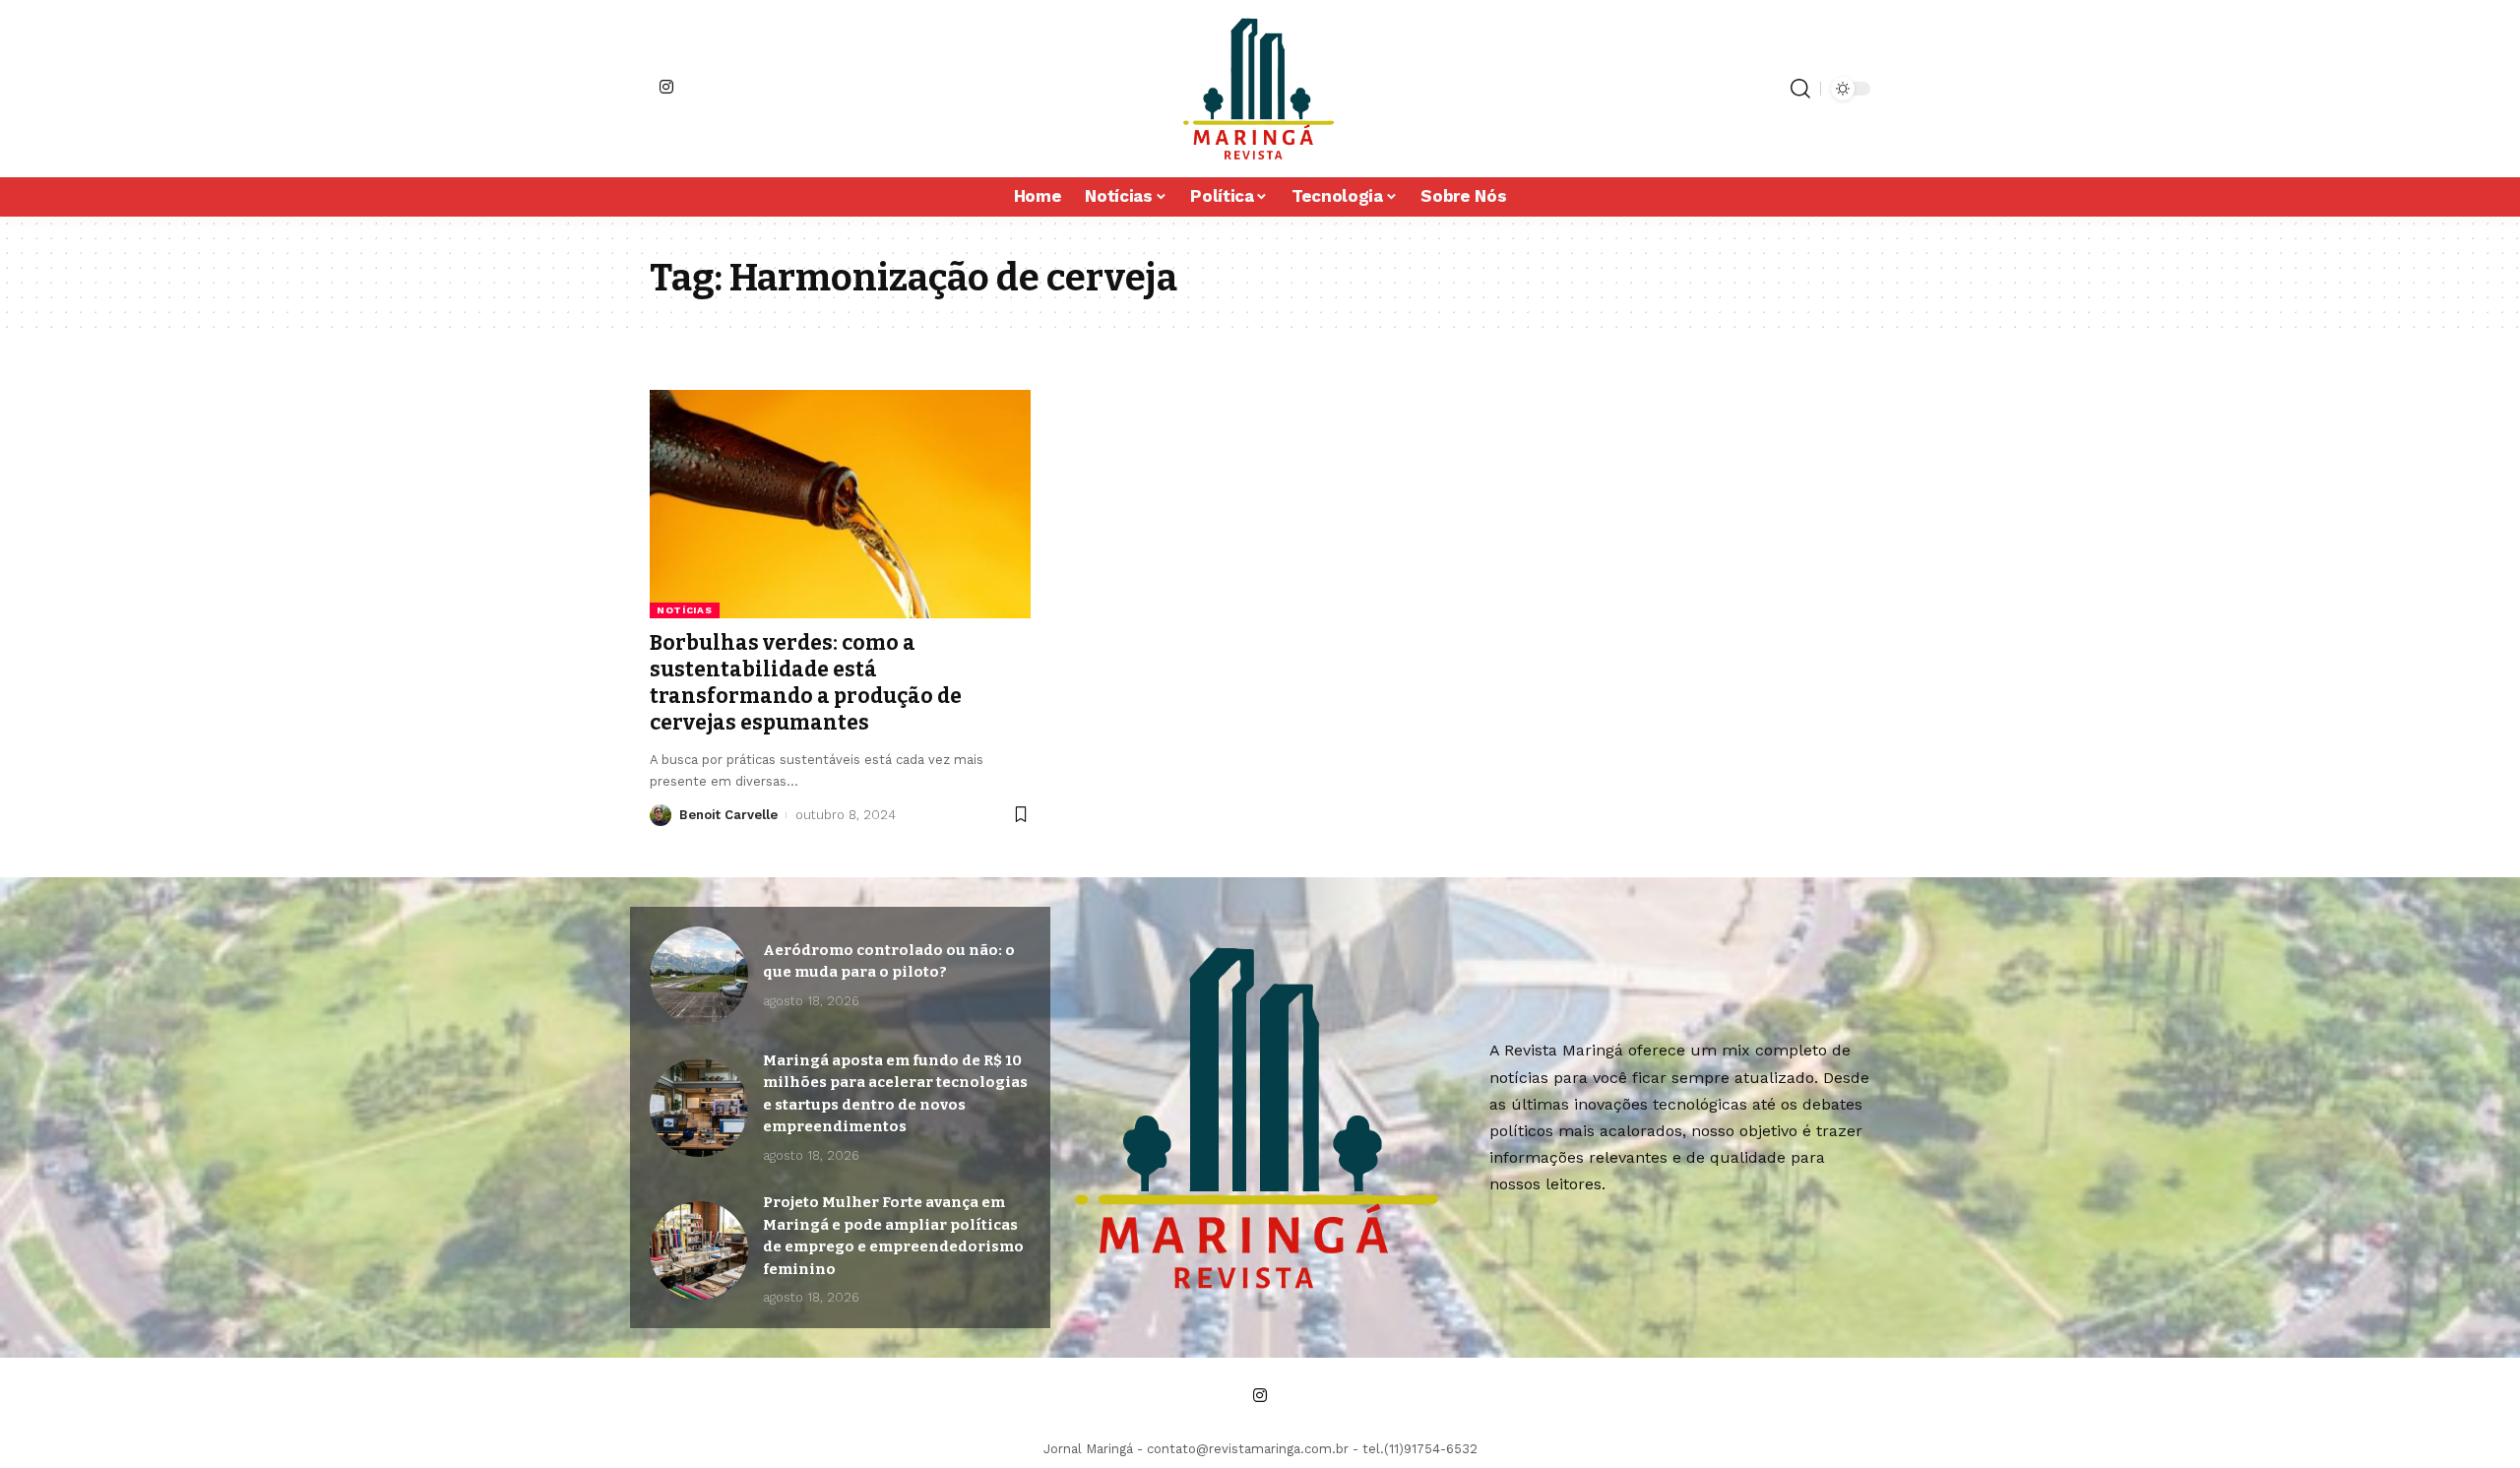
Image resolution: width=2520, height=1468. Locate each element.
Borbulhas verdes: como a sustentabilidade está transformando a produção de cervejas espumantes (806, 683)
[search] (1800, 89)
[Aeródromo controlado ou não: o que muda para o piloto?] (699, 976)
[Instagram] (666, 87)
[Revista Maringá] (1260, 89)
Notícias (685, 610)
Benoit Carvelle (728, 815)
